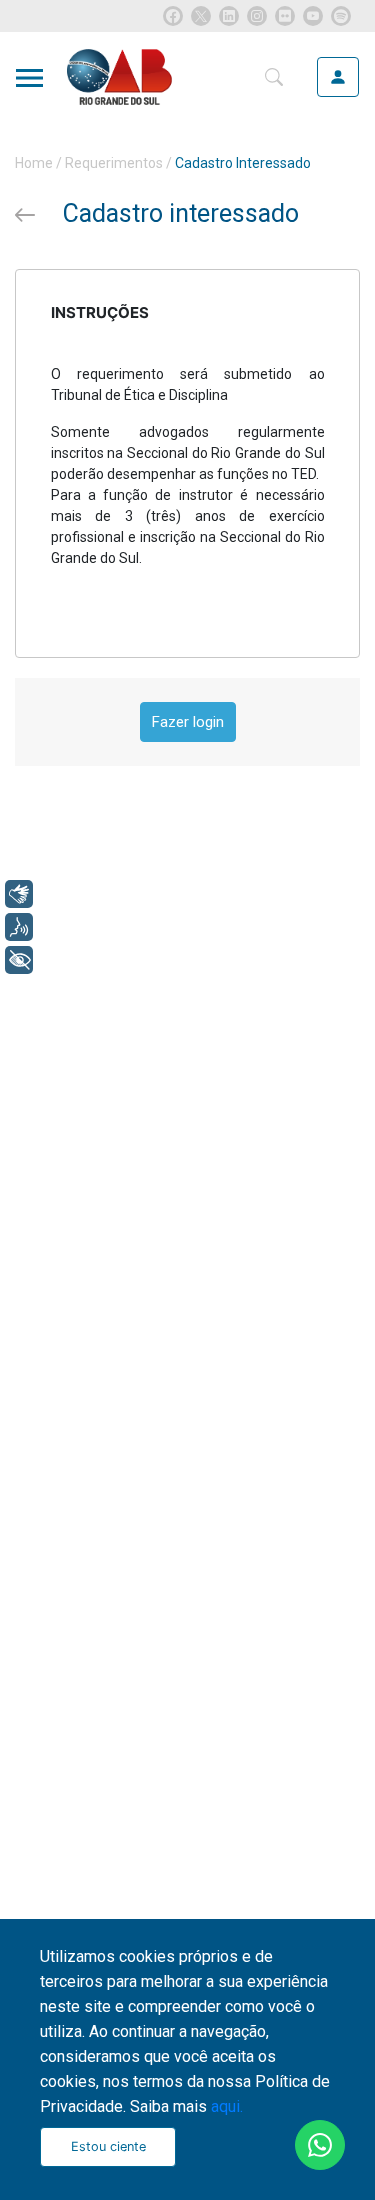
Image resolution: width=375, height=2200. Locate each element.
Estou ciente (108, 2146)
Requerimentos (114, 163)
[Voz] (19, 927)
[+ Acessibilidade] (19, 960)
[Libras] (19, 894)
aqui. (227, 2106)
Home (34, 163)
